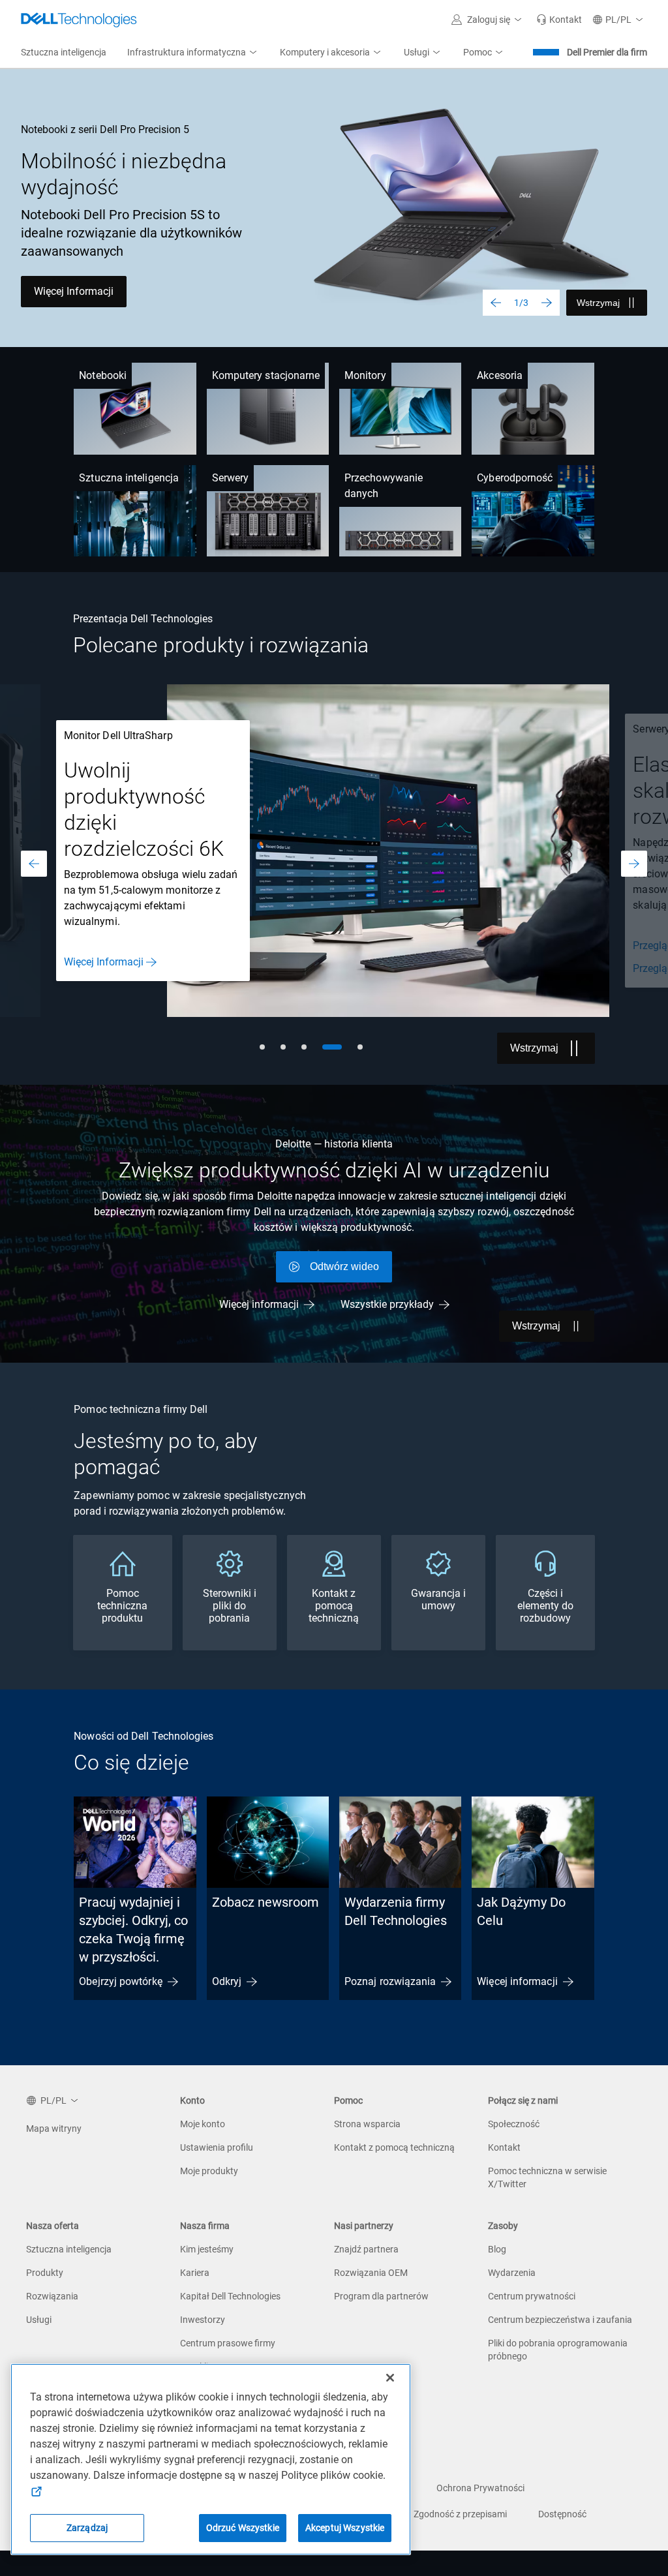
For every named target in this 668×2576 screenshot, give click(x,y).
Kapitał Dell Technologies (230, 2296)
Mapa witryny (54, 2129)
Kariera (195, 2273)
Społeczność (514, 2124)
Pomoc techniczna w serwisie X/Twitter (547, 2177)
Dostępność (562, 2514)
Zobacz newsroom (266, 1902)
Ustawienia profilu (217, 2147)
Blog (497, 2249)
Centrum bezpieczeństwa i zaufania (560, 2320)
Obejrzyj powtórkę (120, 1981)
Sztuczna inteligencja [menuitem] (64, 52)
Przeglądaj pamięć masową (127, 968)
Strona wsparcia (367, 2124)
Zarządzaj (87, 2528)
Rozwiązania (52, 2296)
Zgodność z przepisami (460, 2514)
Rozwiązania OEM (371, 2273)
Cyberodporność (515, 478)
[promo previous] (34, 864)
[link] (559, 20)
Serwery (231, 478)
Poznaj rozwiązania (390, 1981)
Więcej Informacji (74, 291)
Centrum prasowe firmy (228, 2343)
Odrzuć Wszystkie (243, 2528)
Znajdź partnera (366, 2249)
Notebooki (103, 375)
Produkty (45, 2273)
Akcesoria (500, 375)
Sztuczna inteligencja (129, 478)
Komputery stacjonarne (266, 375)
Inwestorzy (203, 2320)
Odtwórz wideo (344, 1266)
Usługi (39, 2320)
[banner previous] (496, 303)
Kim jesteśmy (207, 2249)
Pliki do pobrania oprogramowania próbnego (558, 2350)
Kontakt (504, 2147)
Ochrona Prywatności (480, 2488)
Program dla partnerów (381, 2296)
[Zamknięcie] (390, 2378)
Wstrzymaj (598, 303)
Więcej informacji (259, 1304)
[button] (489, 20)
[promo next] (634, 864)
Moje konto (203, 2124)
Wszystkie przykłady (387, 1304)
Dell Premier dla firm (607, 52)
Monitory (365, 375)
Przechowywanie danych (384, 486)
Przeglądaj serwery (107, 946)
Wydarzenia (512, 2273)
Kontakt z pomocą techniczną (394, 2147)
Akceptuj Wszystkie (345, 2528)
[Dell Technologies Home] (79, 20)
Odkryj (227, 1981)
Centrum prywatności (532, 2296)
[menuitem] (193, 53)
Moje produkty (209, 2171)
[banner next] (547, 303)
